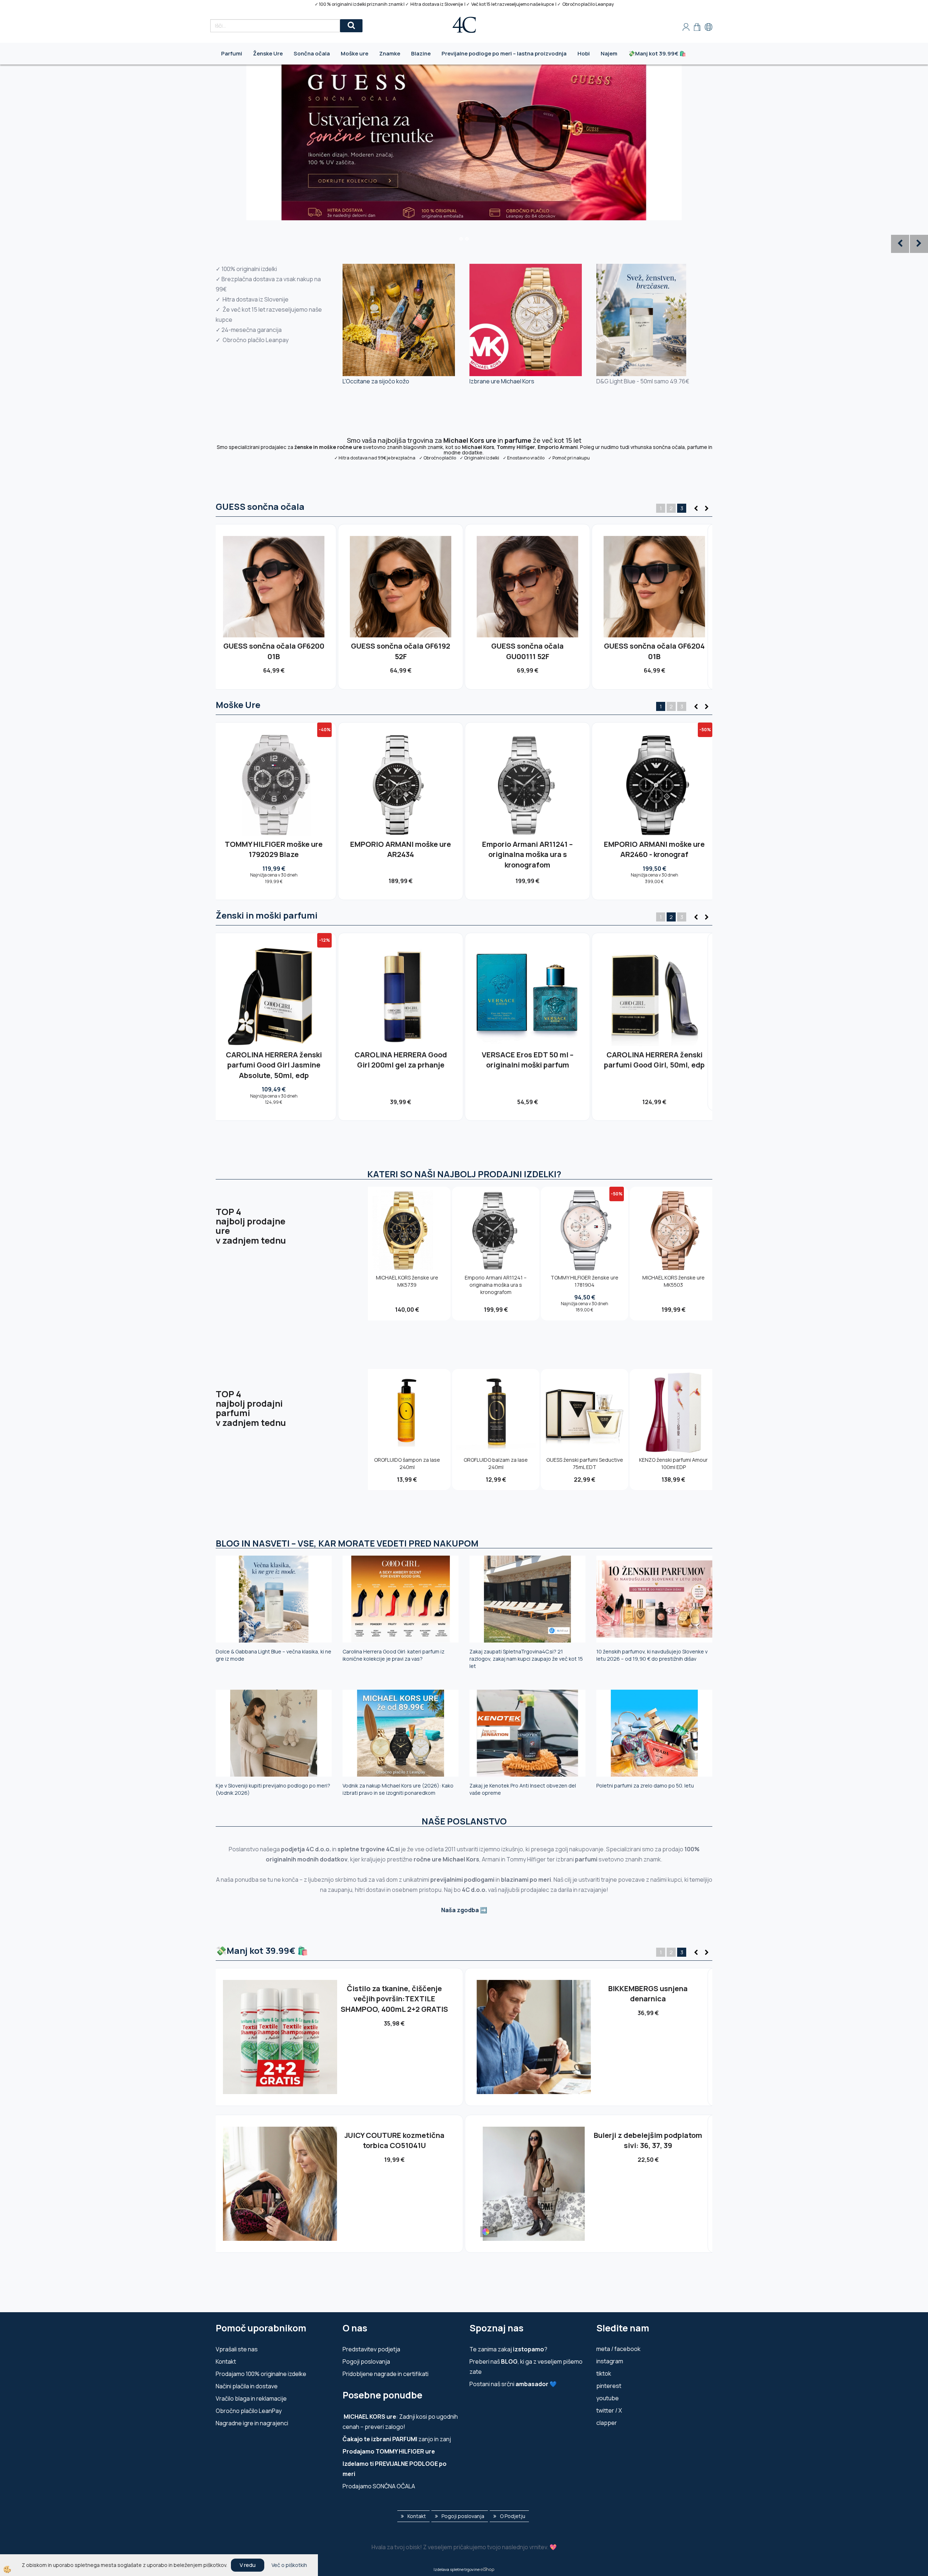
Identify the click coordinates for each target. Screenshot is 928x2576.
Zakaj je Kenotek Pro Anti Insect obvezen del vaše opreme (523, 1789)
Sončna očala (312, 53)
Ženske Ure (268, 53)
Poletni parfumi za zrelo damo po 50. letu (645, 1786)
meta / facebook (618, 2349)
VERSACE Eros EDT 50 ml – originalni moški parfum (528, 1060)
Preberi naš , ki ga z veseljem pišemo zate (526, 2367)
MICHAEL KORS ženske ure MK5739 (407, 1281)
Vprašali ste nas (237, 2349)
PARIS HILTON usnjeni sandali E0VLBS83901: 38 (648, 1994)
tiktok (604, 2373)
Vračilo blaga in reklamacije (251, 2398)
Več (274, 583)
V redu (248, 2565)
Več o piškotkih (289, 2565)
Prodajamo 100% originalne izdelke (261, 2374)
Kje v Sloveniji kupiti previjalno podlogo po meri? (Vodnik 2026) (273, 1789)
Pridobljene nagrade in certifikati (386, 2374)
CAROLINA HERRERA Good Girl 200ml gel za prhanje (401, 1060)
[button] (706, 509)
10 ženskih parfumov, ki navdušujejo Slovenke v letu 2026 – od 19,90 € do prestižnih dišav (652, 1655)
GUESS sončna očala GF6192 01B (654, 651)
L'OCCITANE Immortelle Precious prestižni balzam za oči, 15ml (394, 1999)
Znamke (390, 53)
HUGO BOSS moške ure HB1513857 (274, 849)
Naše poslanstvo (464, 1821)
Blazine (421, 53)
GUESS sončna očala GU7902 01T (274, 651)
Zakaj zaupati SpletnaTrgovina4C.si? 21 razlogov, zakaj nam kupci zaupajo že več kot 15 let (526, 1659)
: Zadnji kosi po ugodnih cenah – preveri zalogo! (400, 2422)
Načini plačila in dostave (247, 2386)
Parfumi (232, 53)
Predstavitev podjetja (371, 2349)
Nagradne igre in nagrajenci (252, 2423)
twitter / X (609, 2410)
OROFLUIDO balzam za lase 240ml (496, 1463)
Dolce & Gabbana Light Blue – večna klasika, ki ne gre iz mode (274, 1655)
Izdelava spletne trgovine (457, 2569)
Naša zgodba (460, 1910)
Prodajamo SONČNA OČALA (379, 2486)
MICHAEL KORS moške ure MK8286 (654, 849)
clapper (607, 2423)
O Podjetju (513, 2516)
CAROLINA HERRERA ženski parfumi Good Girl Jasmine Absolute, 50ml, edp (274, 1065)
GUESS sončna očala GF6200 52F (528, 651)
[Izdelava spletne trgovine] (487, 2569)
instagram (610, 2361)
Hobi (584, 53)
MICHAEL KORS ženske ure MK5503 (674, 1281)
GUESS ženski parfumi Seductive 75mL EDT (585, 1463)
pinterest (609, 2386)
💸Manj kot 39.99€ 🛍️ (657, 53)
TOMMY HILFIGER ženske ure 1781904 (585, 1281)
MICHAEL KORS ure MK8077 (527, 844)
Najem (609, 53)
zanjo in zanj (397, 2439)
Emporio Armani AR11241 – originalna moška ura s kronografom (496, 1285)
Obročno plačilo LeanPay (249, 2411)
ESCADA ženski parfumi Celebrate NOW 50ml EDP (648, 2140)
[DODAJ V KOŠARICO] (274, 599)
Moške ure (355, 53)
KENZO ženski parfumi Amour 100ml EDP (673, 1463)
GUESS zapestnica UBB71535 (394, 2135)
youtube (608, 2398)
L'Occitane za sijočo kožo (376, 381)
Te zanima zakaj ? (508, 2349)
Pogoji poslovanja (366, 2361)
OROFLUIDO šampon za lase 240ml (407, 1463)
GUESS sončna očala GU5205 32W (401, 651)
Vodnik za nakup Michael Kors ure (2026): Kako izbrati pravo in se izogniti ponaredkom (398, 1789)
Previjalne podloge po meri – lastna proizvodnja (504, 53)
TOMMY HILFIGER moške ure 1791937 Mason (401, 849)
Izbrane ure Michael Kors (502, 381)
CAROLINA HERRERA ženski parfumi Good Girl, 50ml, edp (654, 1060)
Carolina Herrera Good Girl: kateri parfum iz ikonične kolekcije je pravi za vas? (393, 1655)
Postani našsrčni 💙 (513, 2384)
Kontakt (226, 2361)
